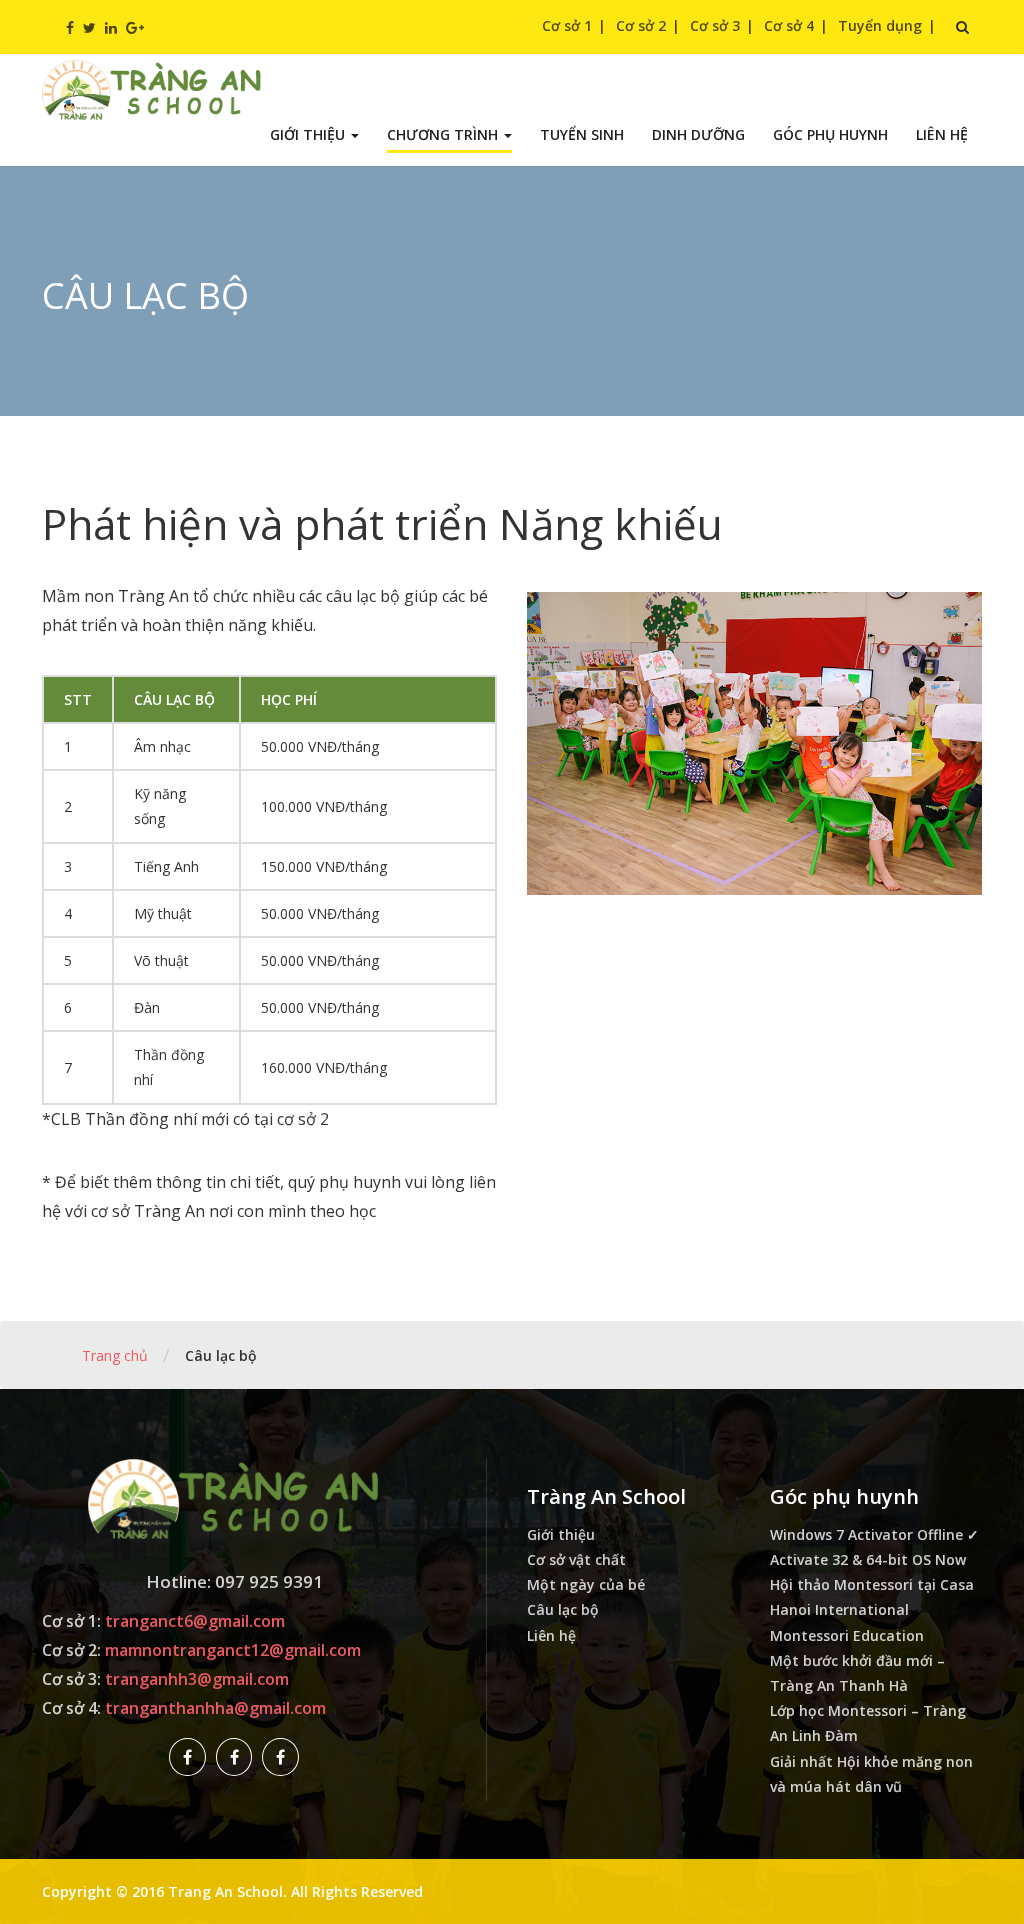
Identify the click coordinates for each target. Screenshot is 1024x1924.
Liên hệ (942, 134)
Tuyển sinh (582, 134)
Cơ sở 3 (715, 25)
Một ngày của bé (586, 1584)
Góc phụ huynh (830, 134)
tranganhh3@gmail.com (197, 1679)
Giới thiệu (309, 134)
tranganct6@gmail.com (195, 1621)
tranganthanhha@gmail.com (215, 1708)
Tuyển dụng (880, 25)
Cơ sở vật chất (576, 1559)
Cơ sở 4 (789, 25)
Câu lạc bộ (563, 1609)
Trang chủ (115, 1355)
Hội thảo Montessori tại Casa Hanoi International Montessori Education (872, 1609)
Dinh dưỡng (698, 134)
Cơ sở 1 (567, 25)
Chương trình (444, 134)
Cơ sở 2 (641, 25)
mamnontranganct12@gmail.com (233, 1650)
